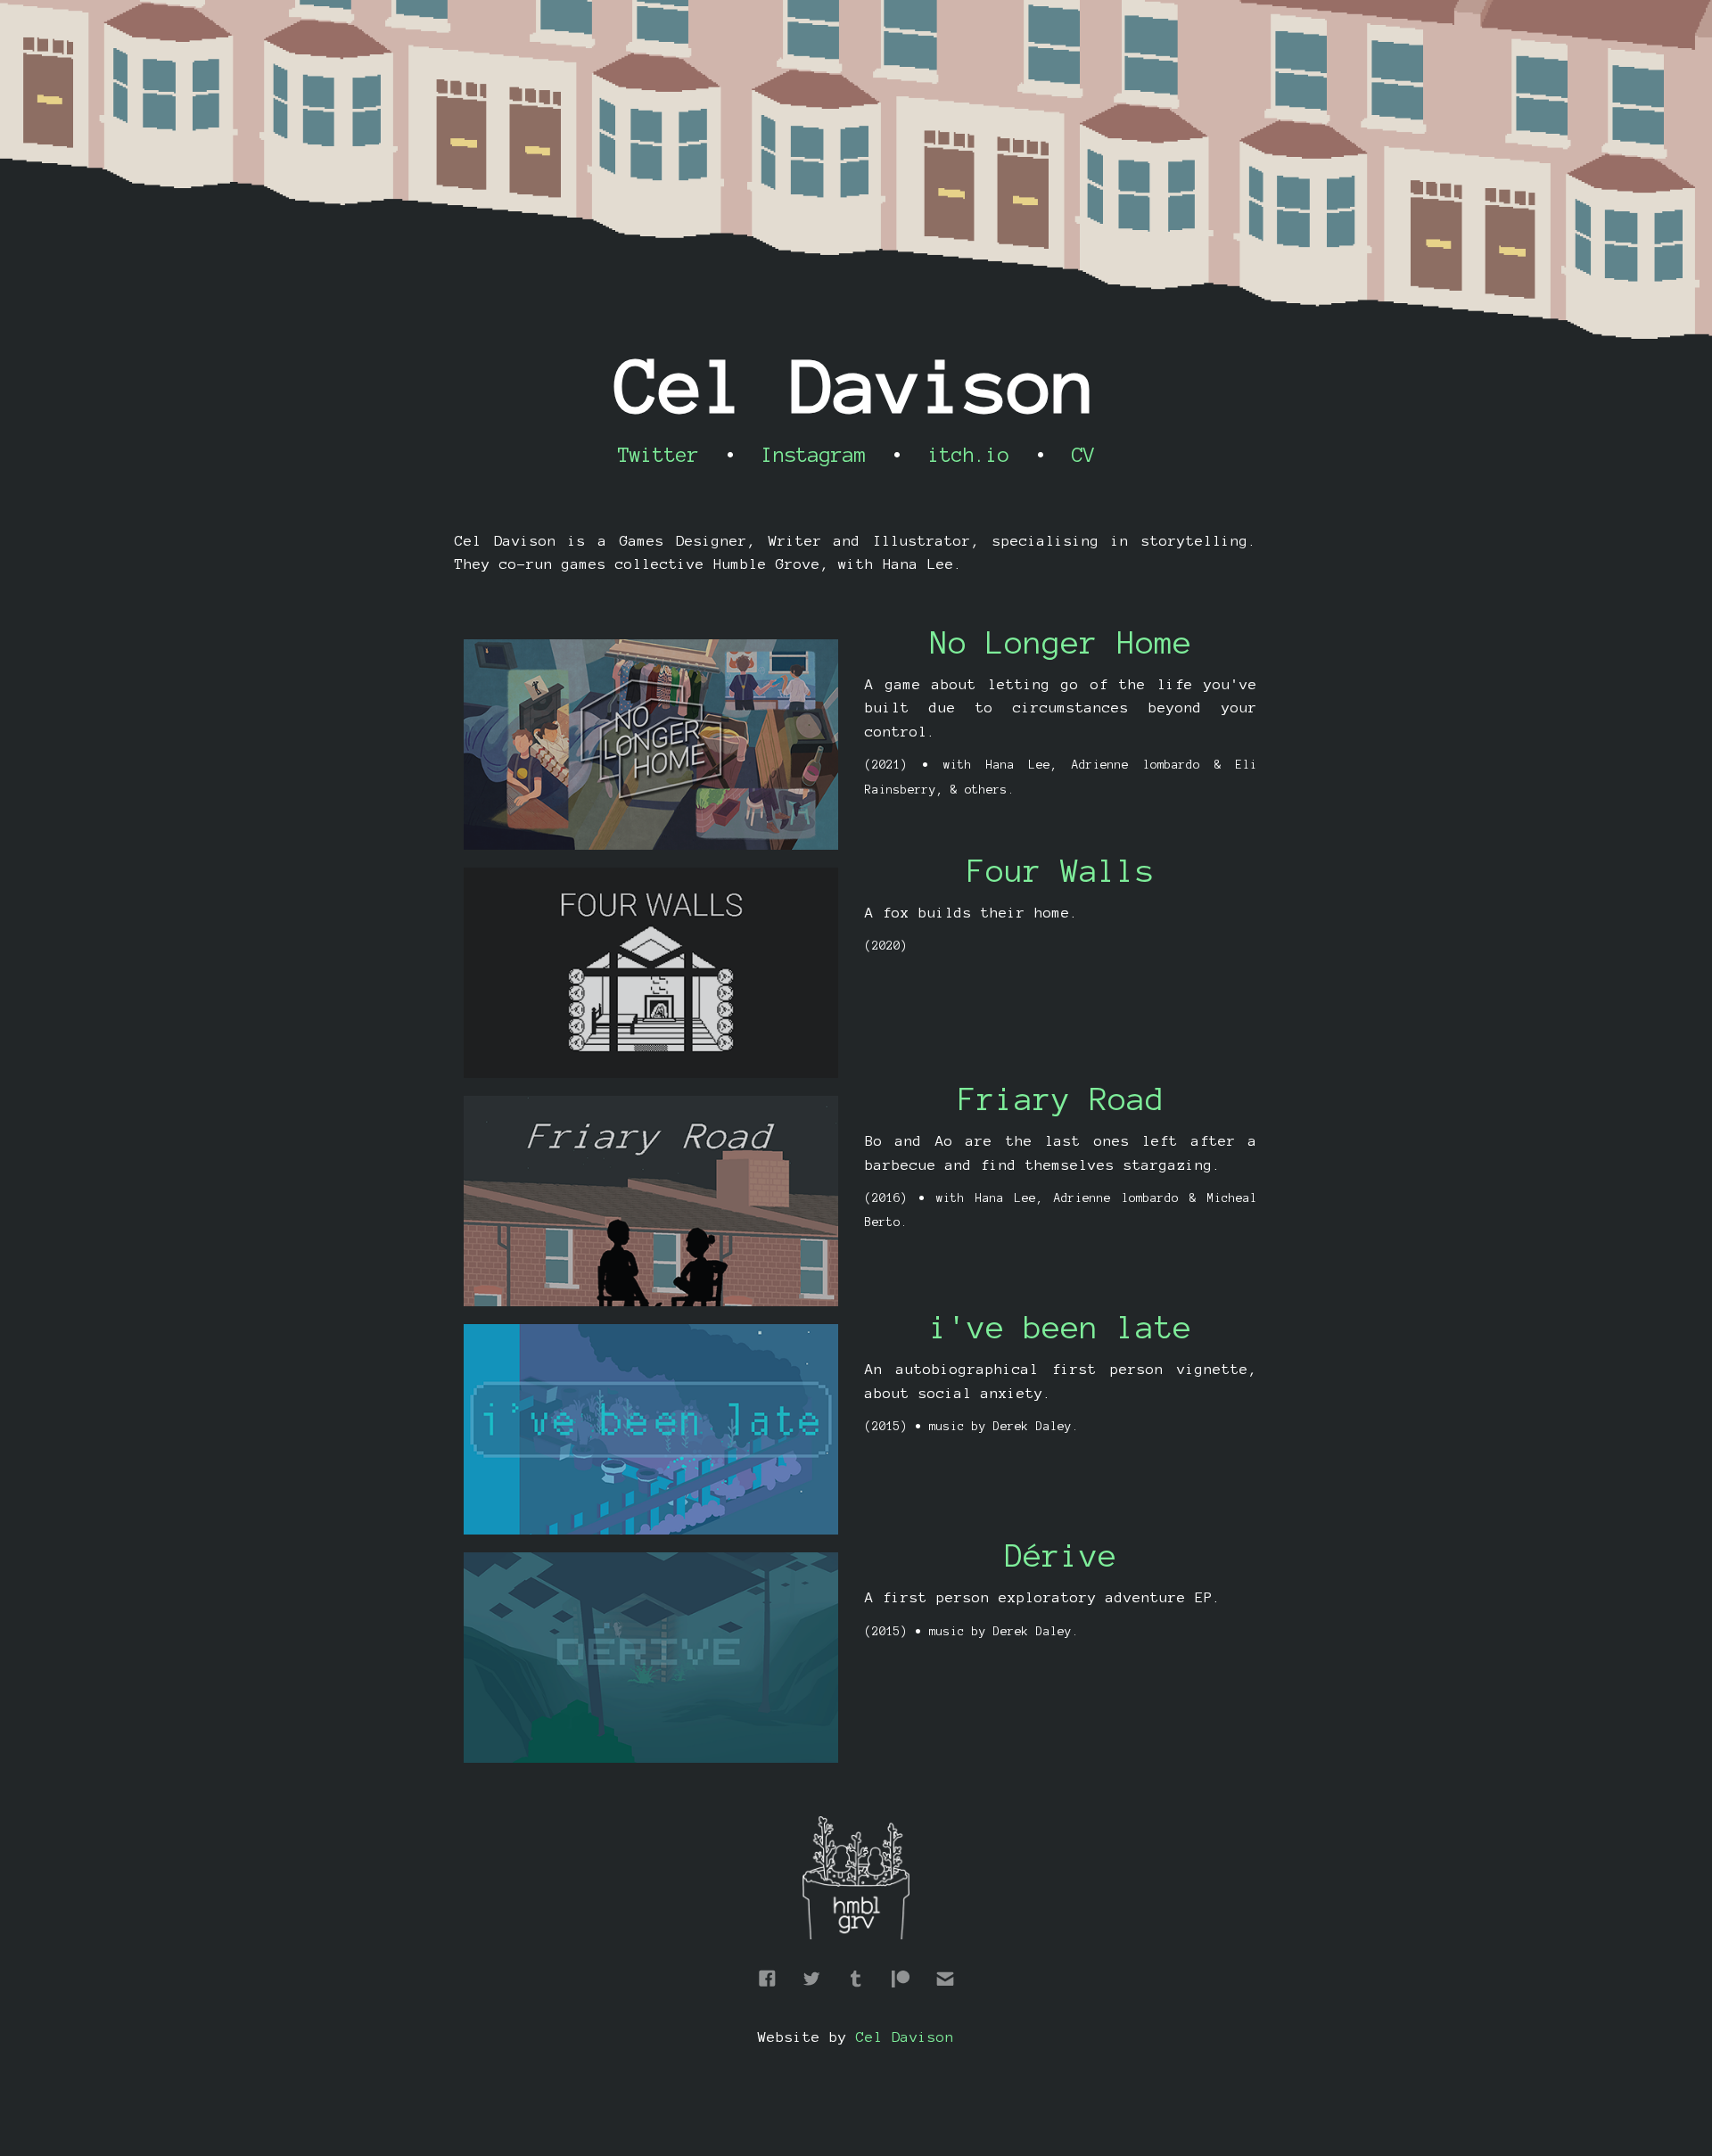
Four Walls (1061, 871)
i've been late (1061, 1328)
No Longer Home (1061, 643)
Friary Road (1062, 1099)
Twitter (658, 455)
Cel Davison (905, 2037)
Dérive (1061, 1556)
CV (1083, 455)
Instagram (814, 455)
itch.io (969, 455)
